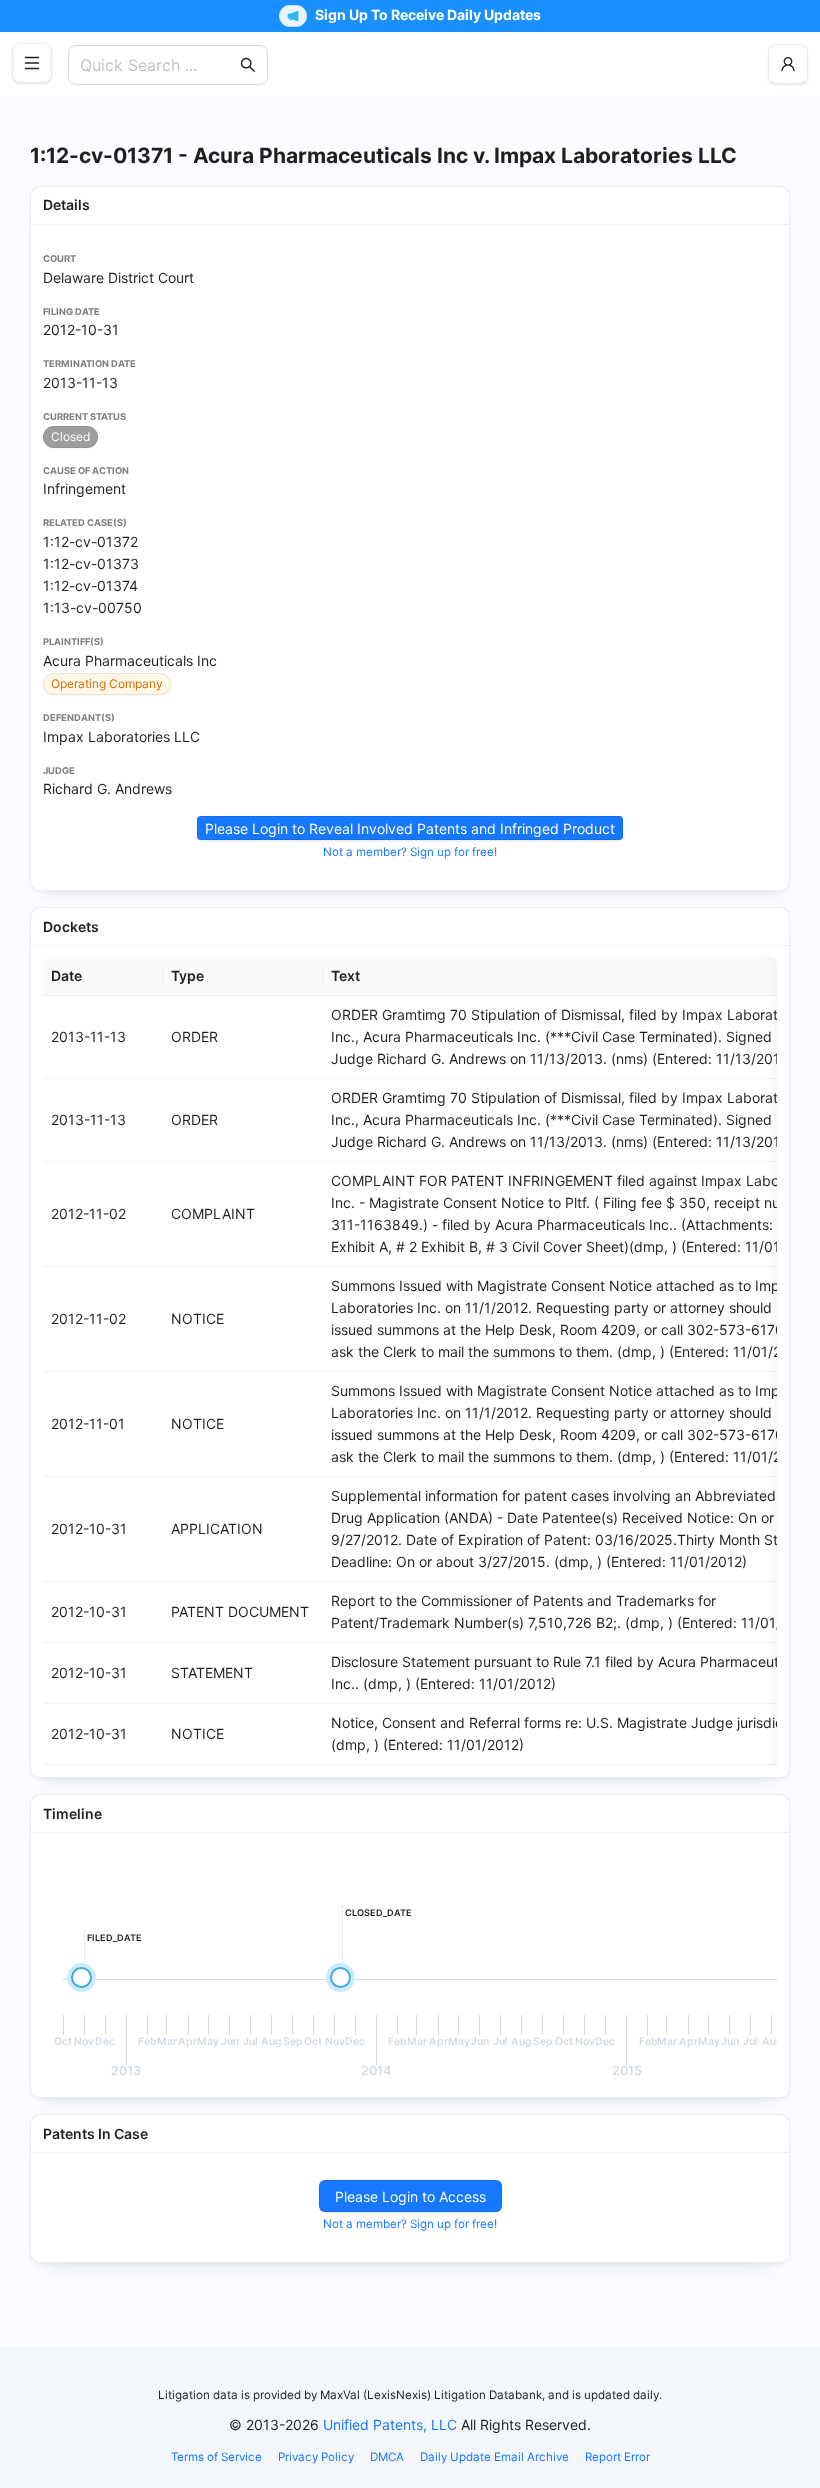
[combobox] (158, 65)
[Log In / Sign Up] (788, 64)
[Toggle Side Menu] (32, 63)
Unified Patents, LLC (390, 2424)
